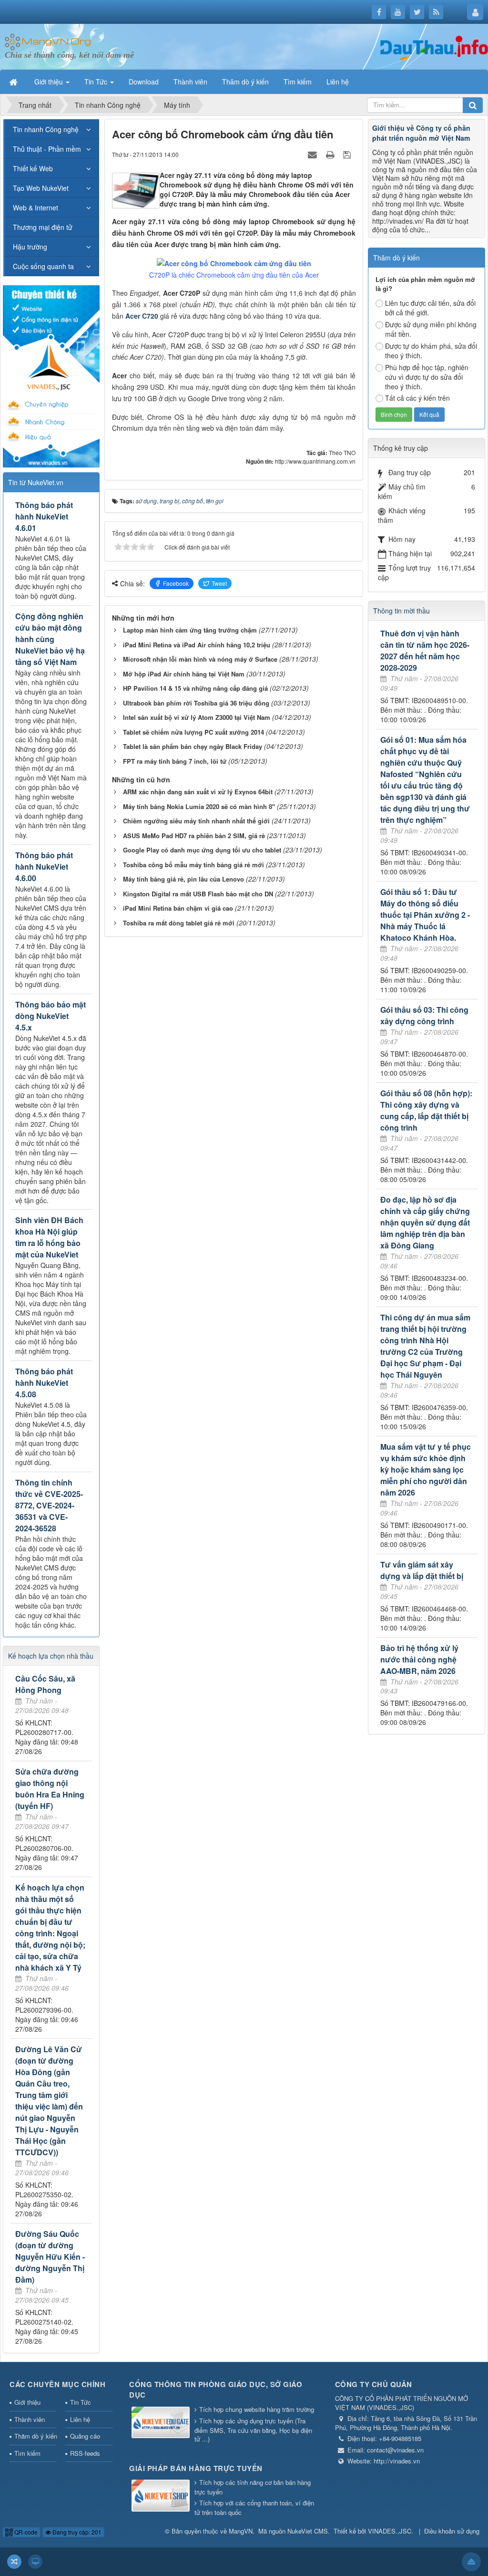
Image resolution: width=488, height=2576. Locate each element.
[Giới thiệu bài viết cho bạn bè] (314, 154)
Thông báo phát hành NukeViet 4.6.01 (44, 516)
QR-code (25, 2532)
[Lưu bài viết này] (348, 154)
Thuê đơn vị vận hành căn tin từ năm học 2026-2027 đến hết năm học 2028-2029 (425, 650)
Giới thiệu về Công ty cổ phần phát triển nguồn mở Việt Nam (421, 133)
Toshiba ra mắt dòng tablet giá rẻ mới (179, 923)
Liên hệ (80, 2419)
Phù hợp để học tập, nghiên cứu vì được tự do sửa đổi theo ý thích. (427, 377)
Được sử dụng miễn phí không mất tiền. (431, 329)
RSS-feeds (85, 2453)
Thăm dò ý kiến (35, 2436)
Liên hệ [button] (338, 82)
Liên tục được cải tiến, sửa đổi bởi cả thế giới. (430, 308)
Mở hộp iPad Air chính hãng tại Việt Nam (184, 674)
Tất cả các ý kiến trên (417, 398)
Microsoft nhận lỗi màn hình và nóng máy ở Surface (200, 659)
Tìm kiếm (27, 2453)
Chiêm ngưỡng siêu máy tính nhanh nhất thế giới (196, 821)
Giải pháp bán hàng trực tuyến (196, 2468)
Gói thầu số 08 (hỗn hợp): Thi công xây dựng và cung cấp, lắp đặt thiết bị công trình (426, 1110)
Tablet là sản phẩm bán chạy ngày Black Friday (193, 746)
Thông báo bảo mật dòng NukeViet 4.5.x (51, 1016)
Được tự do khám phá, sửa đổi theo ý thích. (431, 351)
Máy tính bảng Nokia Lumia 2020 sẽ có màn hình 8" (199, 806)
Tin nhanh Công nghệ (46, 129)
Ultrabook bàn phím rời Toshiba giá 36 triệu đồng (196, 703)
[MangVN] (48, 41)
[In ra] (331, 154)
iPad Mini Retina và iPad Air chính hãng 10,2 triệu (197, 645)
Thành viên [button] (190, 82)
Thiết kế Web (33, 168)
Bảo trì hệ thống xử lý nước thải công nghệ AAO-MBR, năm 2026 (419, 1659)
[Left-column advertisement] (51, 375)
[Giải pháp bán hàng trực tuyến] (161, 2497)
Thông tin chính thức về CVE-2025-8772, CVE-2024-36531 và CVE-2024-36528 (49, 1505)
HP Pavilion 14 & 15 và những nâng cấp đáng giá (195, 688)
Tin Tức (81, 2402)
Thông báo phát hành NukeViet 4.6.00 (44, 867)
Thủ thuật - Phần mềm (47, 149)
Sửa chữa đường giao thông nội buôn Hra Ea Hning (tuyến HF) (50, 1789)
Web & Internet (36, 208)
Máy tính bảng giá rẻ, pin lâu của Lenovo (183, 879)
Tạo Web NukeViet (41, 188)
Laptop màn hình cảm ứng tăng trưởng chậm (190, 630)
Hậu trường (30, 247)
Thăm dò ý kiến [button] (245, 82)
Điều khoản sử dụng (452, 2531)
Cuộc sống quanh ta (43, 266)
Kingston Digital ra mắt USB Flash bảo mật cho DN (198, 894)
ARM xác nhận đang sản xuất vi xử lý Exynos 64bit (198, 792)
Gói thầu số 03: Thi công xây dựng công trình (424, 1015)
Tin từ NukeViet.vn (36, 482)
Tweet (219, 583)
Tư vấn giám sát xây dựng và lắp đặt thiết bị (422, 1570)
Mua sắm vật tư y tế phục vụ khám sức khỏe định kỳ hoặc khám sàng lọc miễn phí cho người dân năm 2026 (426, 1470)
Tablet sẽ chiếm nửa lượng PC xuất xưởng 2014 (193, 732)
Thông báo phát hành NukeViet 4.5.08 (44, 1383)
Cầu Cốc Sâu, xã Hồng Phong (45, 1684)
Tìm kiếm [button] (298, 82)
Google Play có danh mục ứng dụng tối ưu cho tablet (202, 850)
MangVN (241, 2531)
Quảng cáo (85, 2436)
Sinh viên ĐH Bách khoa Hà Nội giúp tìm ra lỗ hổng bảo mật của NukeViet (49, 1237)
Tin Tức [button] (97, 82)
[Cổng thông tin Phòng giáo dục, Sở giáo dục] (161, 2423)
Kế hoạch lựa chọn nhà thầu (51, 1656)
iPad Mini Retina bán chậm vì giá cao (178, 908)
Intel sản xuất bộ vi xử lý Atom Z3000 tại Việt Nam (197, 717)
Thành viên (30, 2419)
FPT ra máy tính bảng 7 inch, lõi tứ (175, 761)
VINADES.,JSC (390, 2531)
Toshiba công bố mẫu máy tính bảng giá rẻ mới (193, 865)
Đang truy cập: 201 (76, 2532)
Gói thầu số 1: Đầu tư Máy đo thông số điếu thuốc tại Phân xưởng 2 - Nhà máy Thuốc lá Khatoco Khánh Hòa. (425, 915)
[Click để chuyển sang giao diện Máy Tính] (35, 2562)
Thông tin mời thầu (402, 611)
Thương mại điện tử (43, 227)
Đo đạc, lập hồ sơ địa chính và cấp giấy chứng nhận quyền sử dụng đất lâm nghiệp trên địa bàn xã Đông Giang (425, 1222)
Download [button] (144, 82)
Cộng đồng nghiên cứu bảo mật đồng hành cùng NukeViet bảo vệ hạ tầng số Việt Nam (50, 639)
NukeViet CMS (308, 2531)
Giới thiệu (27, 2402)
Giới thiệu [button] (50, 82)
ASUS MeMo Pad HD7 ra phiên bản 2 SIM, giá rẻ (194, 836)
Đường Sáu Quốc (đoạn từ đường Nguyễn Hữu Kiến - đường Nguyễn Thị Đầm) (50, 2257)
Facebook (176, 583)
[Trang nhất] (14, 82)
